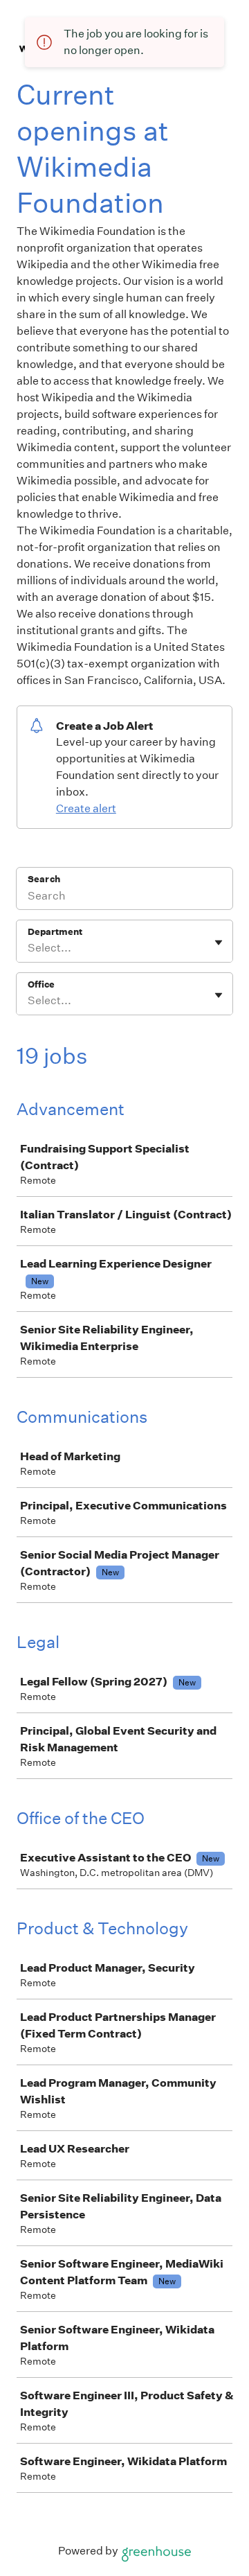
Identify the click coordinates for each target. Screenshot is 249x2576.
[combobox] (29, 948)
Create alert (86, 808)
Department (55, 932)
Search (44, 879)
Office (41, 984)
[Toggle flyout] (219, 943)
